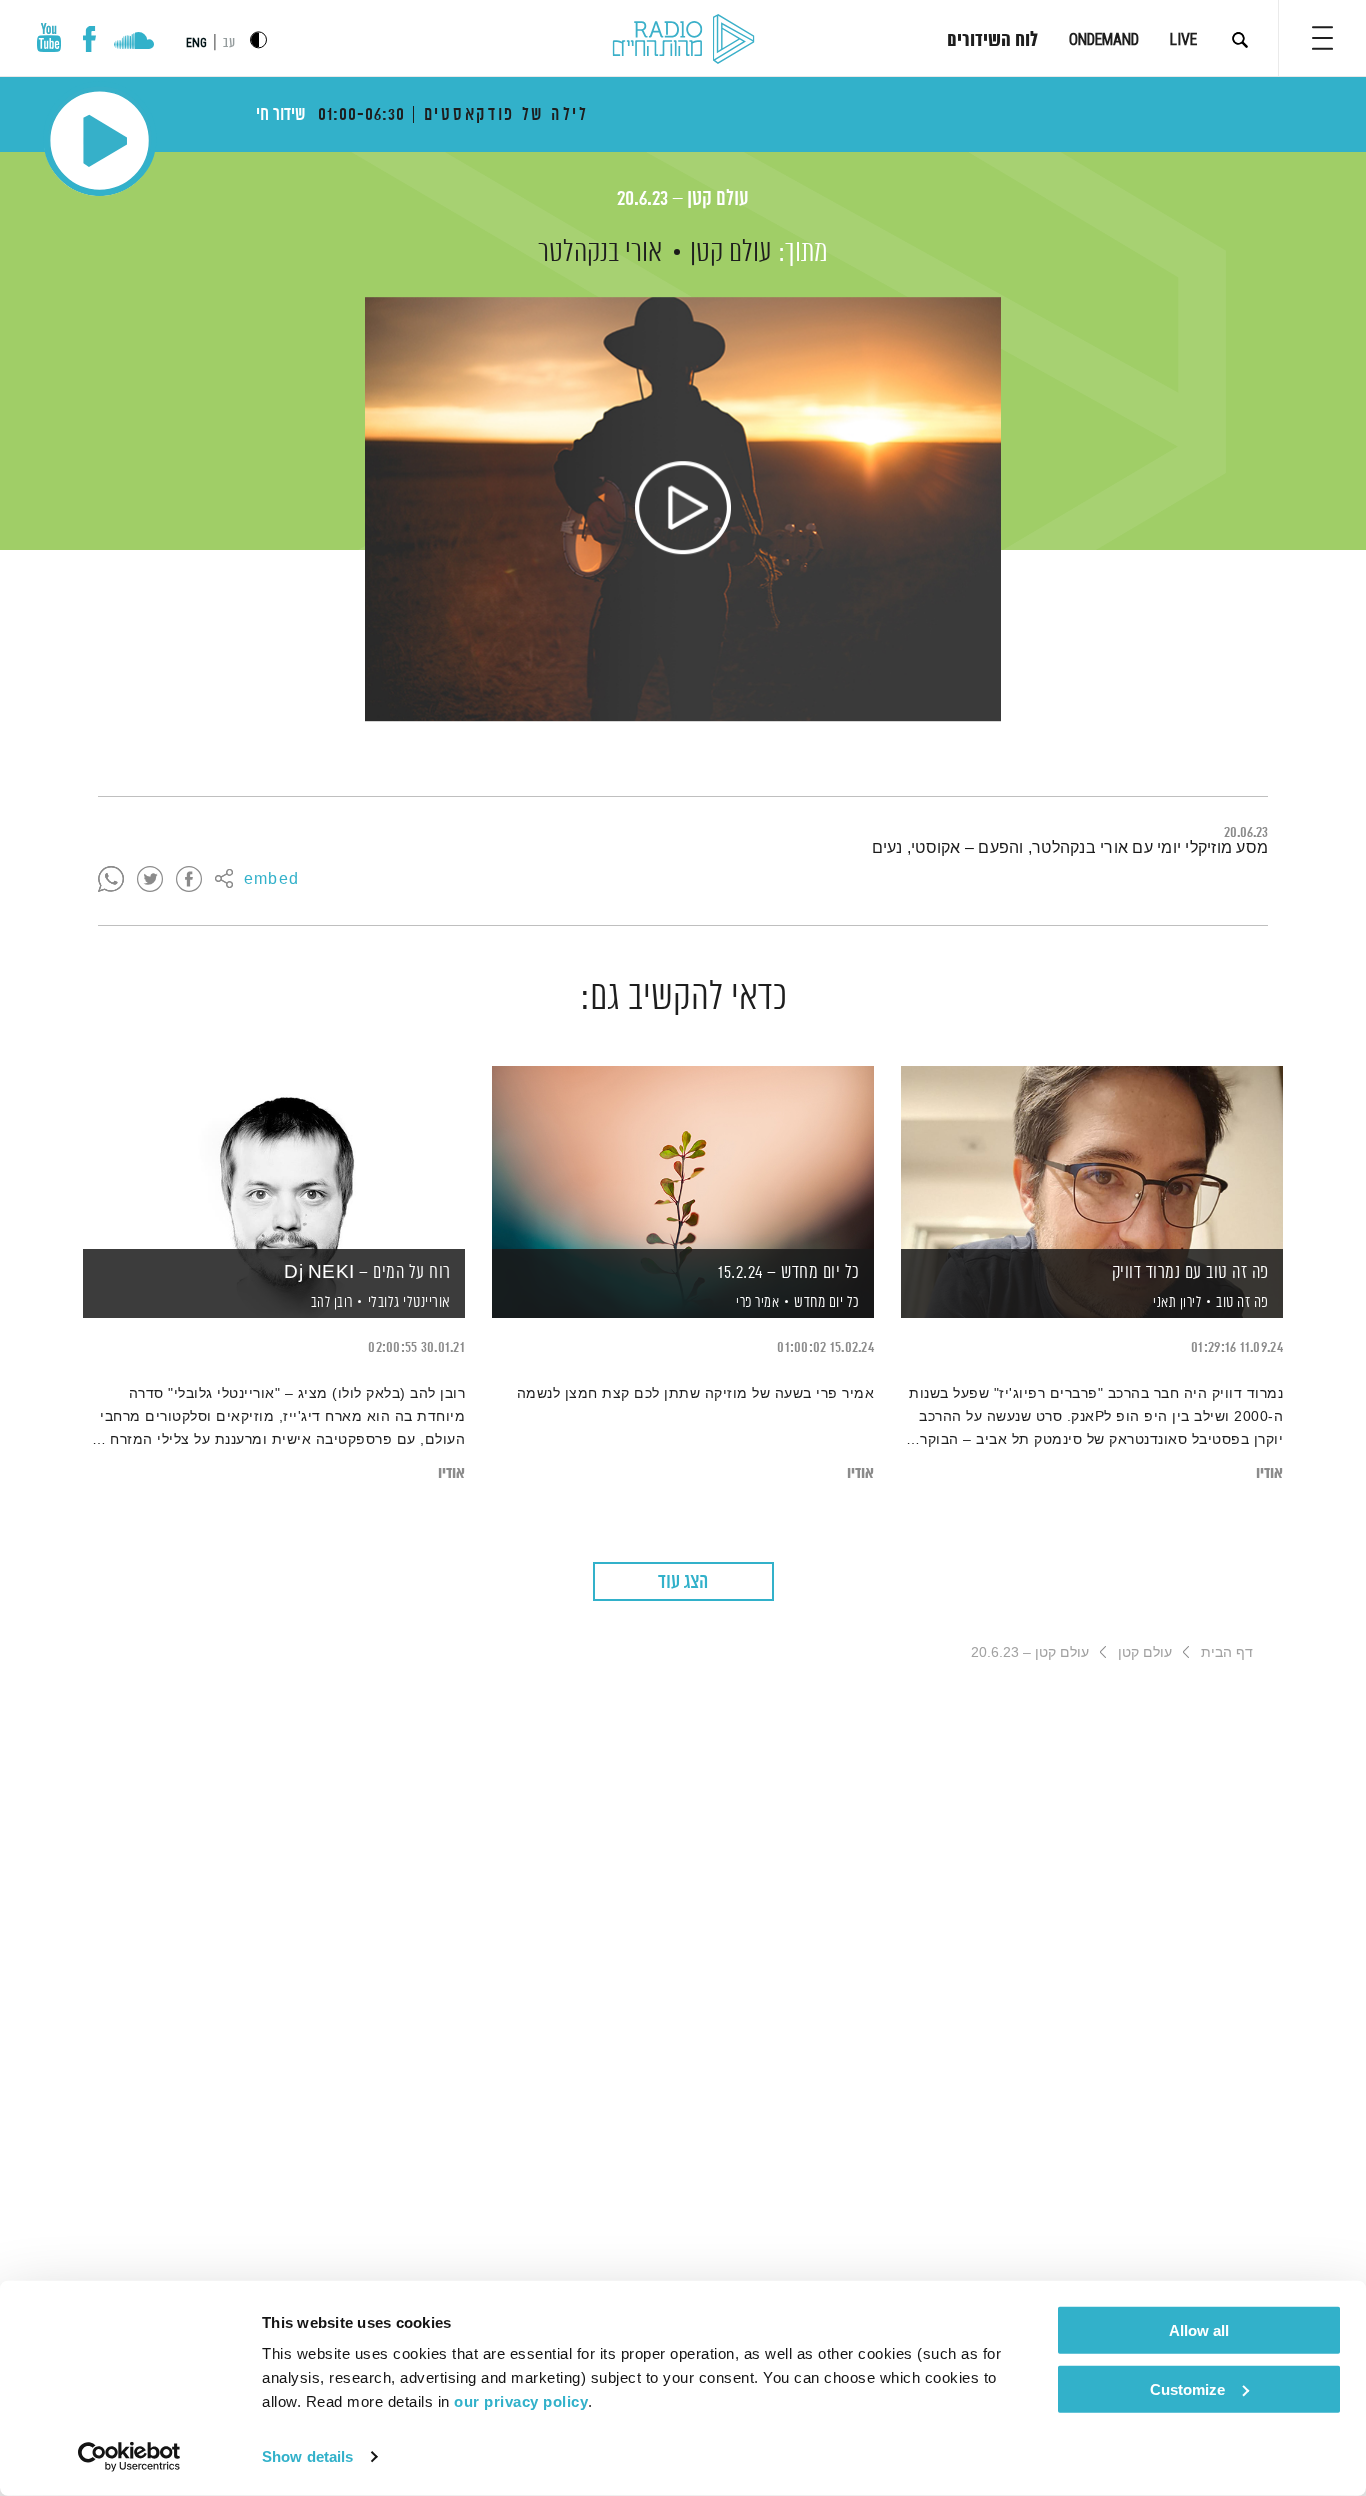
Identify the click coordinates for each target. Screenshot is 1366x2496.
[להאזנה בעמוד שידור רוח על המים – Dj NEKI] (274, 1157)
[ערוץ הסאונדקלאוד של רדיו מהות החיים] (133, 43)
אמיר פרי (756, 1303)
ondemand (1104, 39)
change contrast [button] (258, 39)
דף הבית (1227, 1652)
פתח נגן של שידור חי (99, 140)
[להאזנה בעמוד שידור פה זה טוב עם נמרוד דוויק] (1092, 1157)
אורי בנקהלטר (600, 253)
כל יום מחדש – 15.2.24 (789, 1273)
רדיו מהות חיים (683, 40)
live (1183, 39)
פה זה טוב (1242, 1302)
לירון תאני (1176, 1303)
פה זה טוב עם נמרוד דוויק (1190, 1273)
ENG (196, 43)
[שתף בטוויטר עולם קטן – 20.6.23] (150, 880)
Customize (1187, 2388)
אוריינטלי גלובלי (409, 1302)
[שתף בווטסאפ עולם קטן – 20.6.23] (111, 880)
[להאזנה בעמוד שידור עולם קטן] (683, 509)
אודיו (1269, 1473)
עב (229, 43)
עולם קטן (731, 253)
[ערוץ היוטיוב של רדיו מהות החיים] (49, 37)
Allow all (1199, 2330)
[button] (1322, 38)
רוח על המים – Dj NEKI (367, 1273)
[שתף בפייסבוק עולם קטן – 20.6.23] (189, 880)
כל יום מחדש (827, 1302)
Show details (307, 2456)
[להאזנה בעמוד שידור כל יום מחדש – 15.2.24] (683, 1157)
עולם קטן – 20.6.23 (683, 199)
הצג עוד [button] (683, 1582)
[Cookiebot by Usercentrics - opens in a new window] (129, 2457)
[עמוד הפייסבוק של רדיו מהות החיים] (89, 39)
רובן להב (330, 1303)
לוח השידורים (992, 41)
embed (271, 880)
